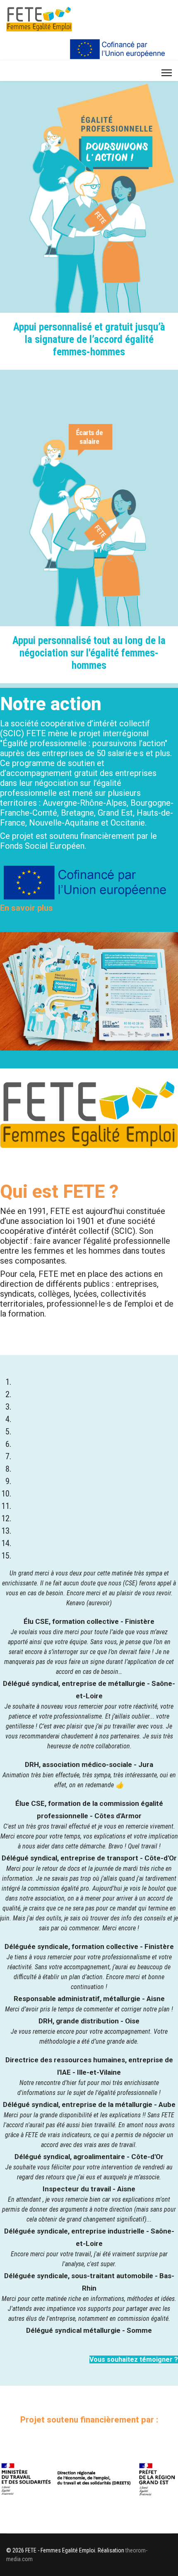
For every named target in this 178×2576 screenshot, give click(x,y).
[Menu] (167, 73)
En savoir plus (26, 908)
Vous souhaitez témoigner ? (134, 2359)
